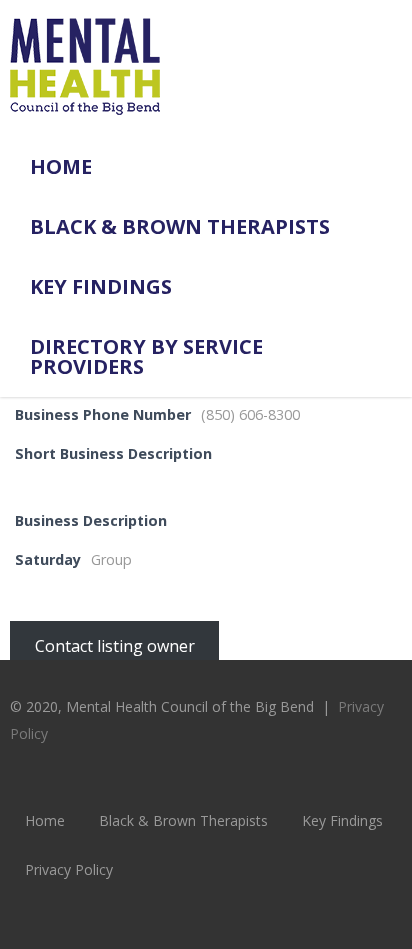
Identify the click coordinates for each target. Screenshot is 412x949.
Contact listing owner (115, 646)
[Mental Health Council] (85, 126)
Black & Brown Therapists (180, 226)
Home (61, 166)
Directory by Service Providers (146, 356)
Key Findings (101, 286)
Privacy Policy (69, 869)
